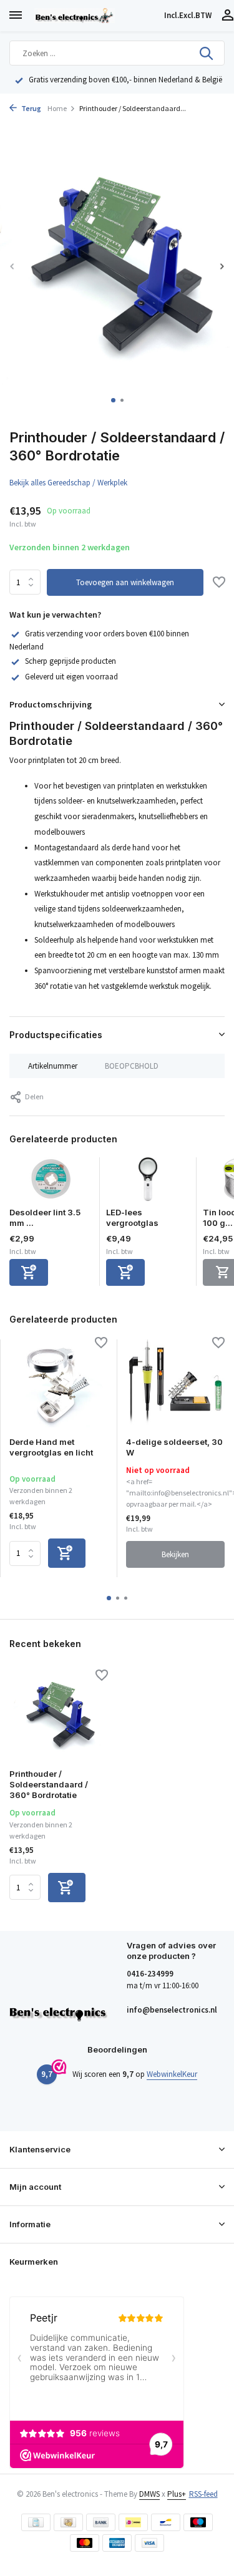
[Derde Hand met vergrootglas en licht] (58, 1383)
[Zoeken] (207, 53)
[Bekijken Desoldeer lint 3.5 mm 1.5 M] (51, 1182)
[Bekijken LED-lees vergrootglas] (148, 1182)
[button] (113, 400)
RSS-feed (203, 2494)
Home (57, 108)
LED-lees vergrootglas (132, 1218)
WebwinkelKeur (172, 2074)
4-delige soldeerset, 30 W (174, 1447)
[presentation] (12, 266)
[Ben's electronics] (97, 16)
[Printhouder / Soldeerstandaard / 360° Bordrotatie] (59, 1716)
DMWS (149, 2494)
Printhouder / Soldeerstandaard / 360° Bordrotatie (49, 1784)
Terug (31, 108)
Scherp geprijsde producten (71, 661)
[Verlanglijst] (219, 583)
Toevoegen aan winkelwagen (125, 582)
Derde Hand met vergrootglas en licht (51, 1447)
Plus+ (177, 2494)
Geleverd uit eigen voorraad (71, 677)
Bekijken (175, 1554)
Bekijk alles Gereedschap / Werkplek (68, 483)
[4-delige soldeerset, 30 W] (175, 1383)
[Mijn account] (227, 16)
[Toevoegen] (29, 1272)
